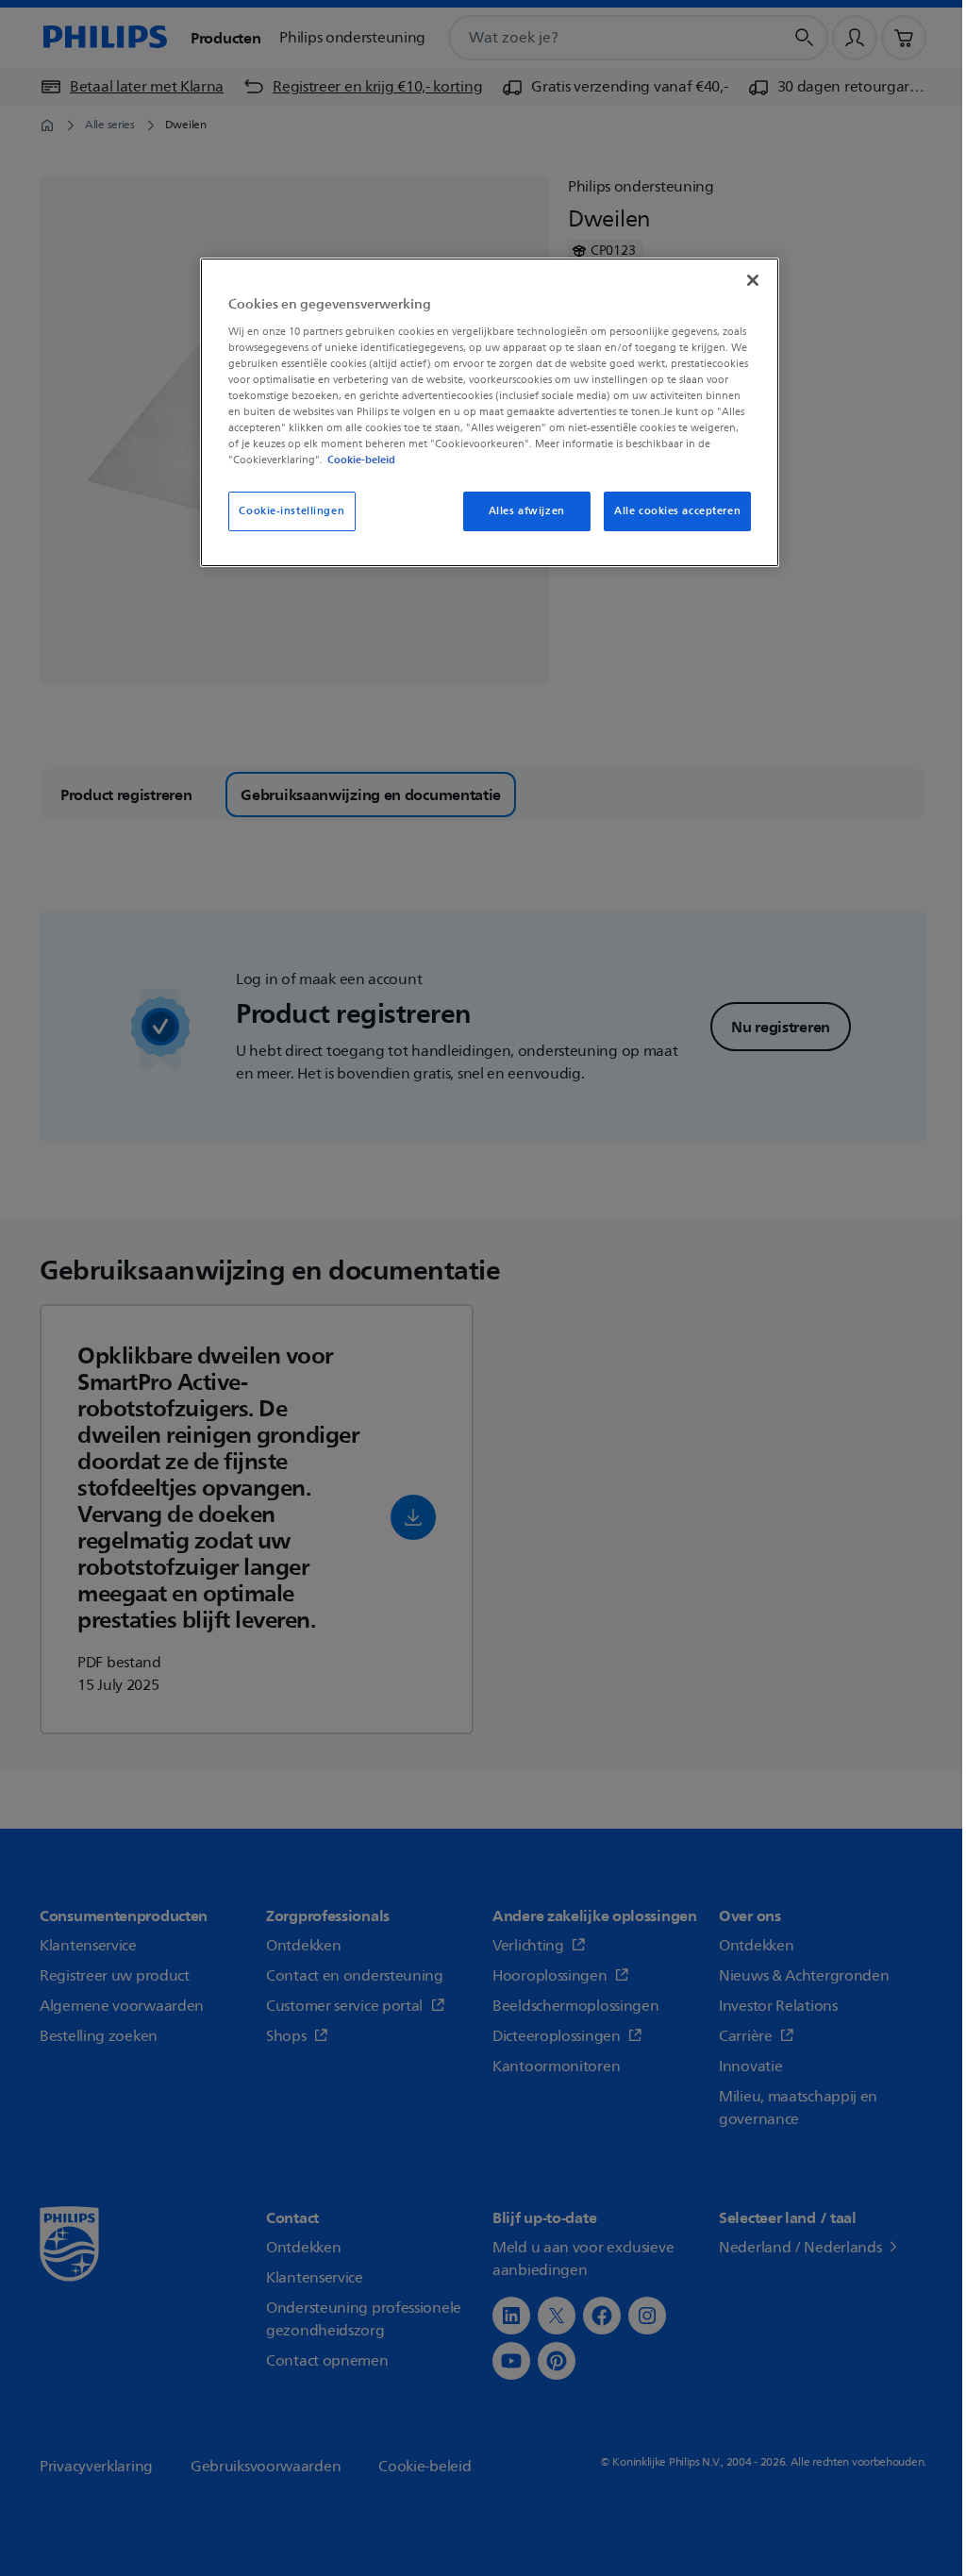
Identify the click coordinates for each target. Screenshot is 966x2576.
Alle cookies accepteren (677, 511)
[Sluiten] (753, 280)
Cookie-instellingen (291, 511)
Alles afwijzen (527, 511)
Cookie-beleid (361, 460)
